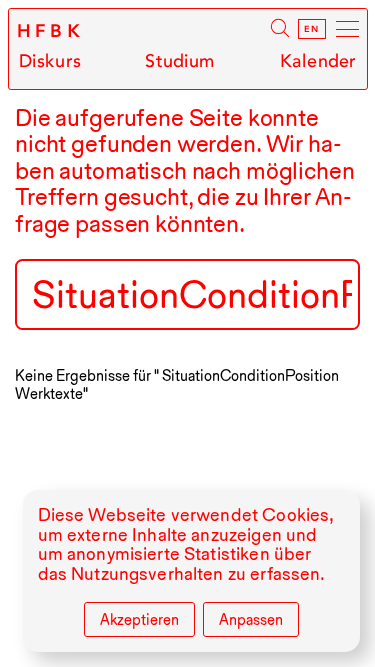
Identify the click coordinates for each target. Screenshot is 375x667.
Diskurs (50, 61)
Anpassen (251, 620)
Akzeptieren (139, 620)
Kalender (318, 61)
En (312, 29)
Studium (180, 61)
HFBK (51, 31)
